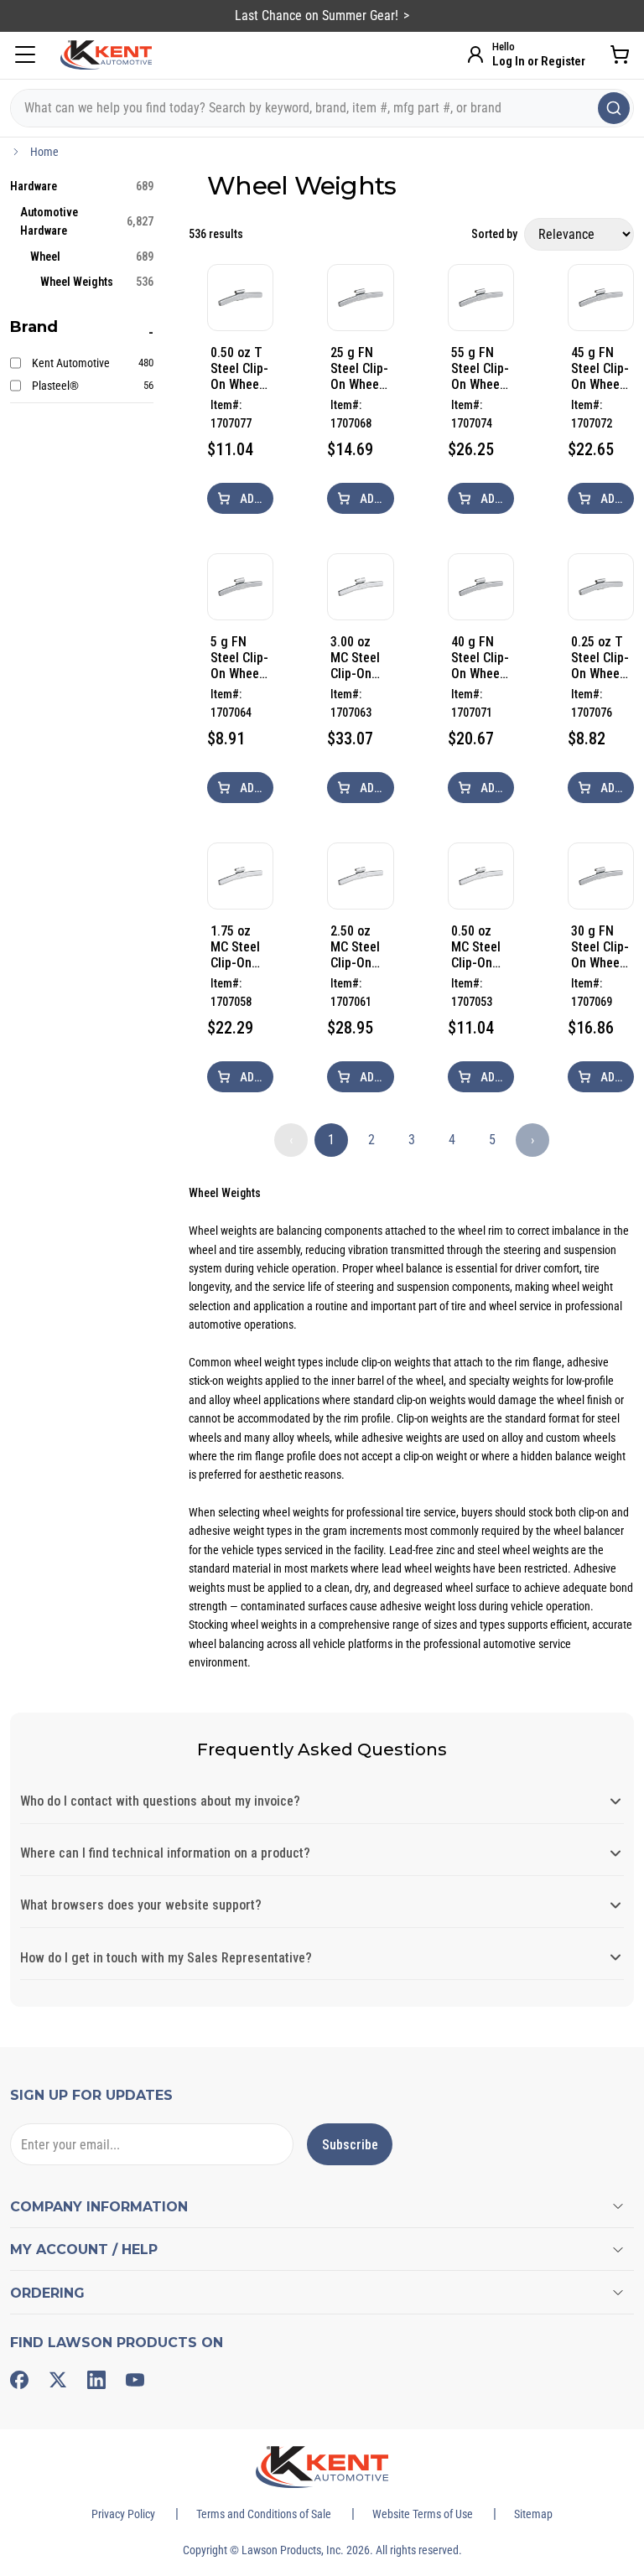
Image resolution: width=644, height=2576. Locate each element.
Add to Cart (255, 499)
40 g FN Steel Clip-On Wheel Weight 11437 (480, 658)
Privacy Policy (123, 2514)
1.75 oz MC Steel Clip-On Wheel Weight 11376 (235, 947)
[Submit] (614, 108)
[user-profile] (475, 54)
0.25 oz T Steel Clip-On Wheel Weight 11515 (600, 658)
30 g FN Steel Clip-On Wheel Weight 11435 (600, 947)
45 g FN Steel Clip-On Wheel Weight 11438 (600, 368)
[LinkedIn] (96, 2380)
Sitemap (533, 2514)
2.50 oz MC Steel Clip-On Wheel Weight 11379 (355, 947)
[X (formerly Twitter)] (58, 2380)
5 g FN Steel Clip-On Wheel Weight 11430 (239, 658)
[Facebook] (19, 2380)
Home (44, 152)
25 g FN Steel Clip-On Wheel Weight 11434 (359, 368)
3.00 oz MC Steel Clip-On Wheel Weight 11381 (355, 658)
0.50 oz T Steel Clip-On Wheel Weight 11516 (239, 368)
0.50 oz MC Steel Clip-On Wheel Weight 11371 (476, 947)
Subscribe (350, 2145)
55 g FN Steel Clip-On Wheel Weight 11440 (480, 368)
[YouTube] (135, 2380)
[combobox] (322, 108)
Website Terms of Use (423, 2514)
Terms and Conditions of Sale (264, 2514)
